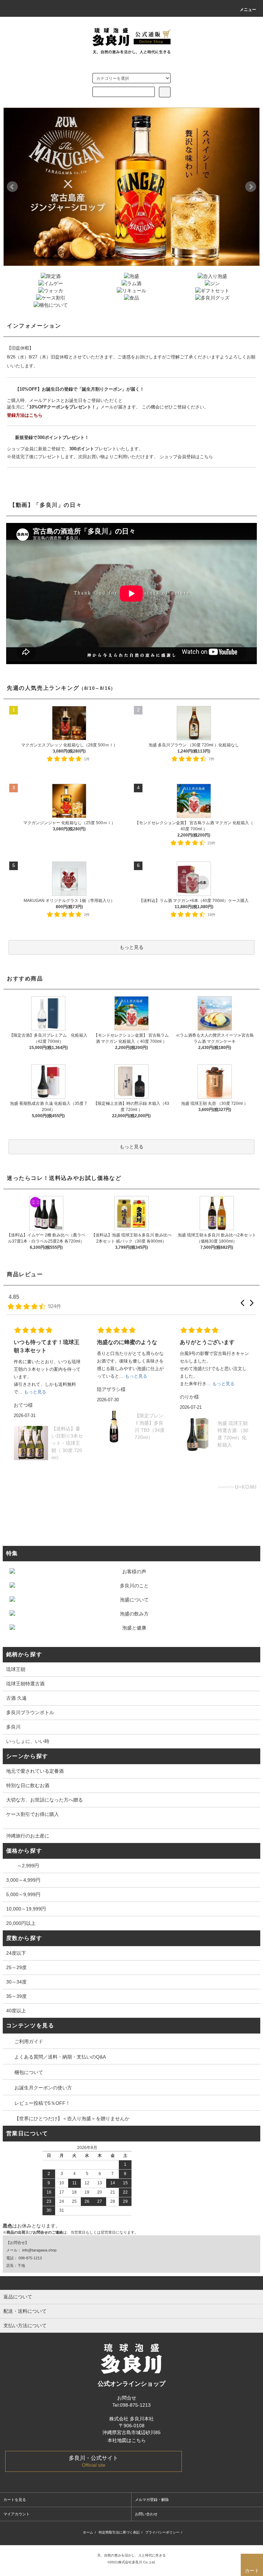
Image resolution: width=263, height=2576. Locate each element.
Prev (12, 187)
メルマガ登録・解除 (152, 2500)
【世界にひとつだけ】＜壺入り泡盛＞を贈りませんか (72, 2119)
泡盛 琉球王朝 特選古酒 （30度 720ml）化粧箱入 (233, 1434)
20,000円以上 (21, 1923)
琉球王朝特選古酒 (25, 1684)
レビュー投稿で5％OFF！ (42, 2103)
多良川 (13, 1727)
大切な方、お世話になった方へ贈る (45, 1800)
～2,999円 (23, 1866)
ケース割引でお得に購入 (33, 1814)
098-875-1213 (30, 2258)
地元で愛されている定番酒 (35, 1771)
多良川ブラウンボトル (30, 1712)
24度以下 (16, 1953)
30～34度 (16, 1982)
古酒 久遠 (16, 1698)
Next (251, 187)
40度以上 (16, 2011)
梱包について (29, 2072)
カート (252, 2571)
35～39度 (16, 1996)
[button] (242, 1303)
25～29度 (16, 1967)
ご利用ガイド (29, 2041)
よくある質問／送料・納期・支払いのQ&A (60, 2057)
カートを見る (15, 2500)
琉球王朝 (16, 1669)
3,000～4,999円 (23, 1880)
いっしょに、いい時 (28, 1741)
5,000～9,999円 (23, 1894)
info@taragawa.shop (39, 2250)
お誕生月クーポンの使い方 (43, 2088)
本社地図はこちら (127, 2440)
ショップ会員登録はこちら (186, 457)
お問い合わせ (146, 2514)
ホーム (88, 2532)
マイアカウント (17, 2514)
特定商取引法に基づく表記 (119, 2532)
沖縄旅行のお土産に (28, 1836)
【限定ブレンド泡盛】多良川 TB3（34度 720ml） (150, 1426)
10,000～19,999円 (26, 1909)
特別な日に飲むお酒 (28, 1785)
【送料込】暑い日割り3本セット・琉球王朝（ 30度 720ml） (67, 1443)
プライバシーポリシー (162, 2532)
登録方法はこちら (25, 415)
